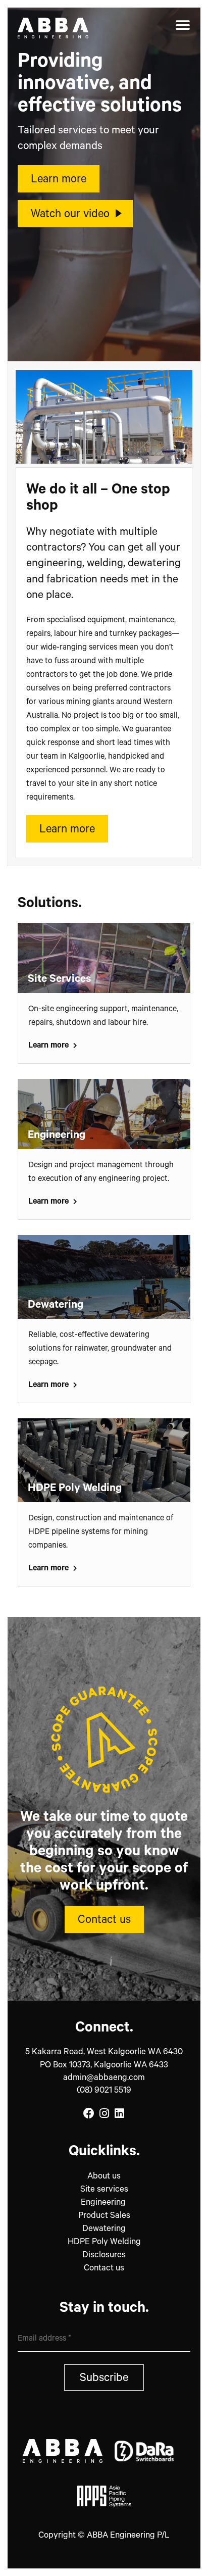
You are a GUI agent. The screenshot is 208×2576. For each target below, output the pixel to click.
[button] (183, 25)
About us (104, 2177)
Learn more (49, 1046)
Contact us (104, 2269)
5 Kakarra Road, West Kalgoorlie (104, 2053)
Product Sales (104, 2217)
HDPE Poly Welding (104, 2243)
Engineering (104, 2203)
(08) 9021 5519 (104, 2091)
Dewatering (104, 2230)
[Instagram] (104, 2114)
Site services (104, 2190)
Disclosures (104, 2256)
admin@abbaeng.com (104, 2079)
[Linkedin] (119, 2114)
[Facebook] (89, 2114)
